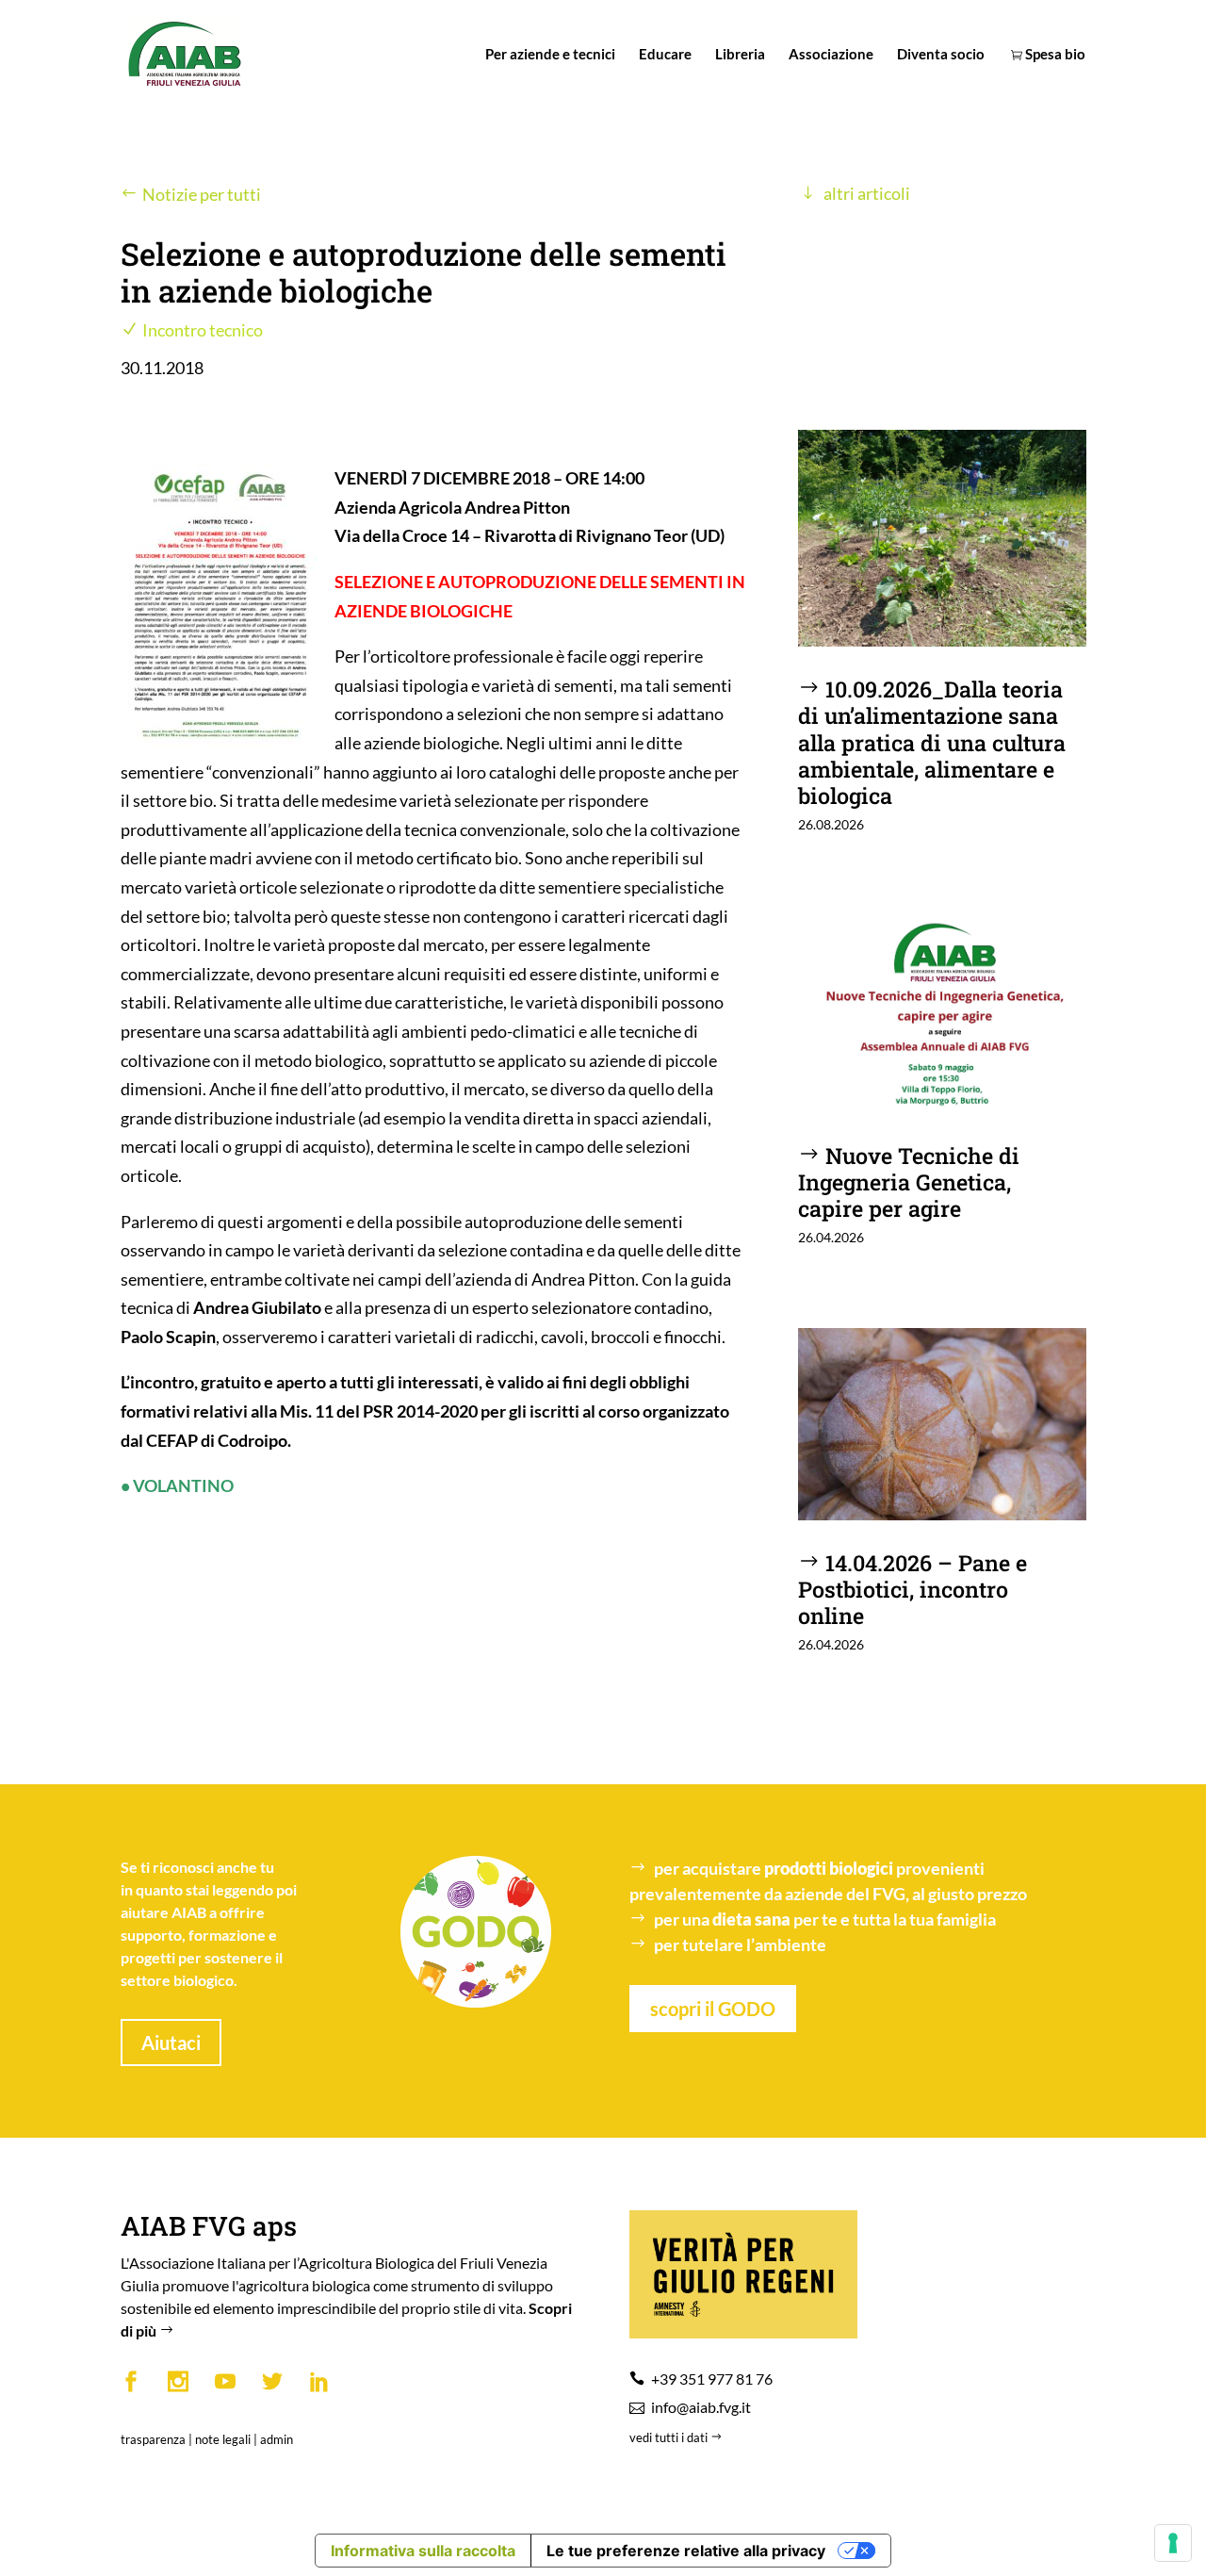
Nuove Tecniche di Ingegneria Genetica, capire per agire (909, 1181)
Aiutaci (171, 2043)
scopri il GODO (713, 2009)
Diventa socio (941, 55)
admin (277, 2439)
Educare (665, 55)
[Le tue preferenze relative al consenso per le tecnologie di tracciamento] (1173, 2543)
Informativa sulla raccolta (423, 2551)
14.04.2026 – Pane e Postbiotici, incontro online (913, 1589)
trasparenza (153, 2439)
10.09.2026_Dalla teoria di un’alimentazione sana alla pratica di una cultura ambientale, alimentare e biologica (932, 741)
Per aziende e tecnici (550, 55)
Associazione (831, 55)
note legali (223, 2439)
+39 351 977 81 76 (712, 2379)
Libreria (740, 55)
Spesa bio (1054, 55)
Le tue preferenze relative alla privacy (686, 2551)
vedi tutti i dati (670, 2437)
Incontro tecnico (203, 330)
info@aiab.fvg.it (701, 2407)
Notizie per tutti (202, 194)
